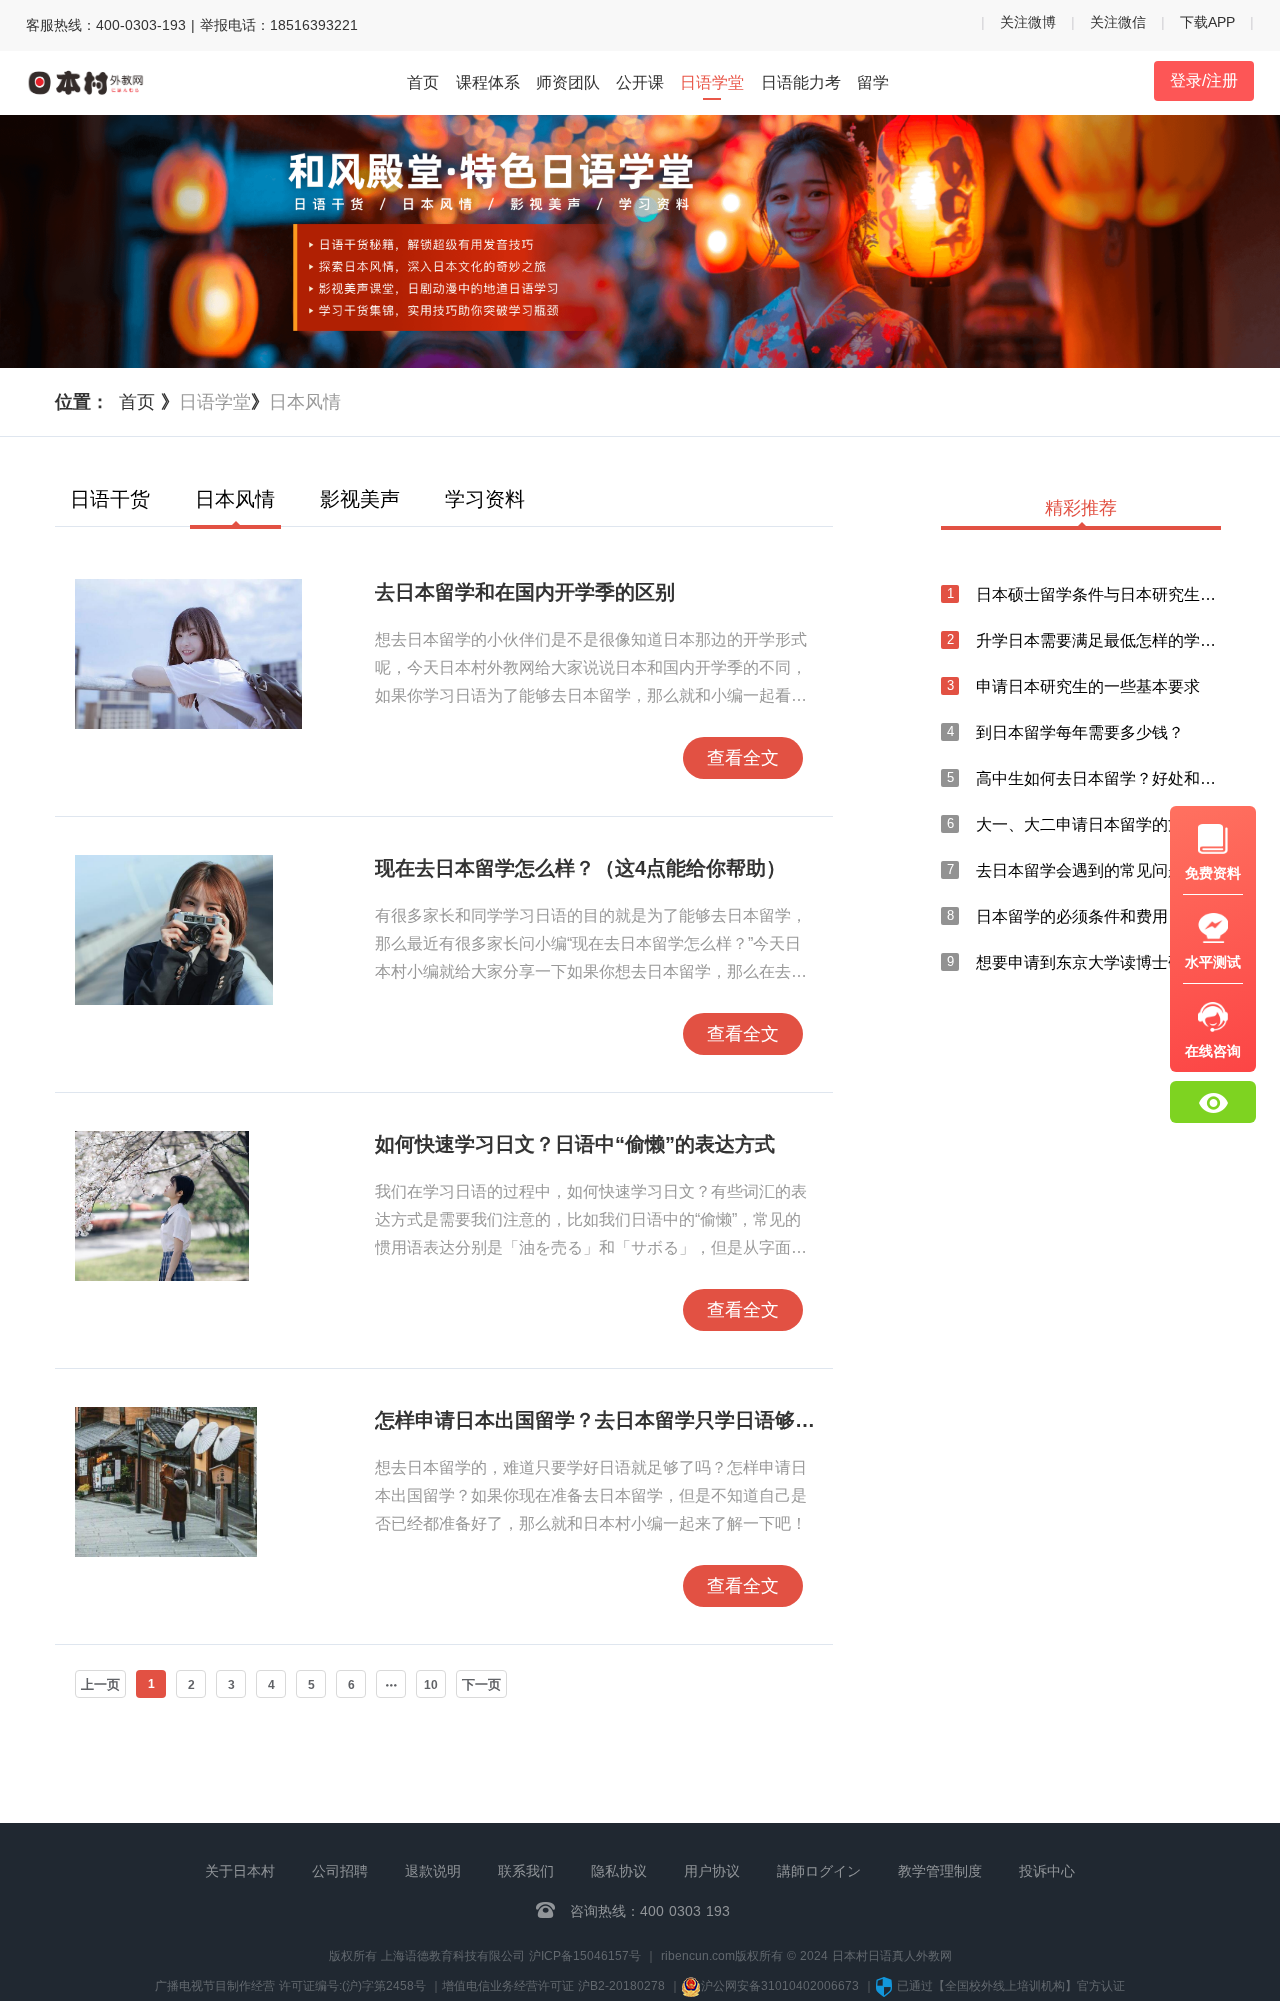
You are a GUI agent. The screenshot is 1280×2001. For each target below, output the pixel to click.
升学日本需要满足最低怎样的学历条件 (1098, 640)
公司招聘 (340, 1871)
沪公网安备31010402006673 (782, 1986)
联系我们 (526, 1871)
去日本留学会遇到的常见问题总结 (1096, 870)
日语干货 (110, 499)
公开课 (640, 82)
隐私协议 (619, 1871)
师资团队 (568, 82)
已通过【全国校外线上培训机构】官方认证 (1011, 1986)
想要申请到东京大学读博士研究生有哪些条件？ (1098, 962)
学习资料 (485, 499)
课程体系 (488, 82)
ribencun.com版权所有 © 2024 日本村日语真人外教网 (806, 1956)
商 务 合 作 (1070, 1381)
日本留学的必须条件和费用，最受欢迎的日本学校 (1098, 916)
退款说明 (433, 1871)
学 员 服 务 (1070, 1331)
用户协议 (712, 1871)
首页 (423, 82)
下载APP (1207, 22)
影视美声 (360, 499)
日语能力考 (801, 82)
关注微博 (1028, 22)
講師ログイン (819, 1871)
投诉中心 (1047, 1871)
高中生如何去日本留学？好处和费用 (1098, 778)
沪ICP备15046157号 (585, 1956)
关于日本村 (240, 1871)
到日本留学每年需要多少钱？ (1080, 732)
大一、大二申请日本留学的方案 (1088, 824)
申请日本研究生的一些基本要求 (1088, 686)
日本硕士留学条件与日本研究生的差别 (1098, 594)
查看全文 (743, 758)
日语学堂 (712, 82)
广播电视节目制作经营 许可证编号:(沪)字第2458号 (290, 1986)
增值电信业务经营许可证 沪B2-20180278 (553, 1986)
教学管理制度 (940, 1871)
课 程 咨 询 (1070, 1281)
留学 (873, 82)
